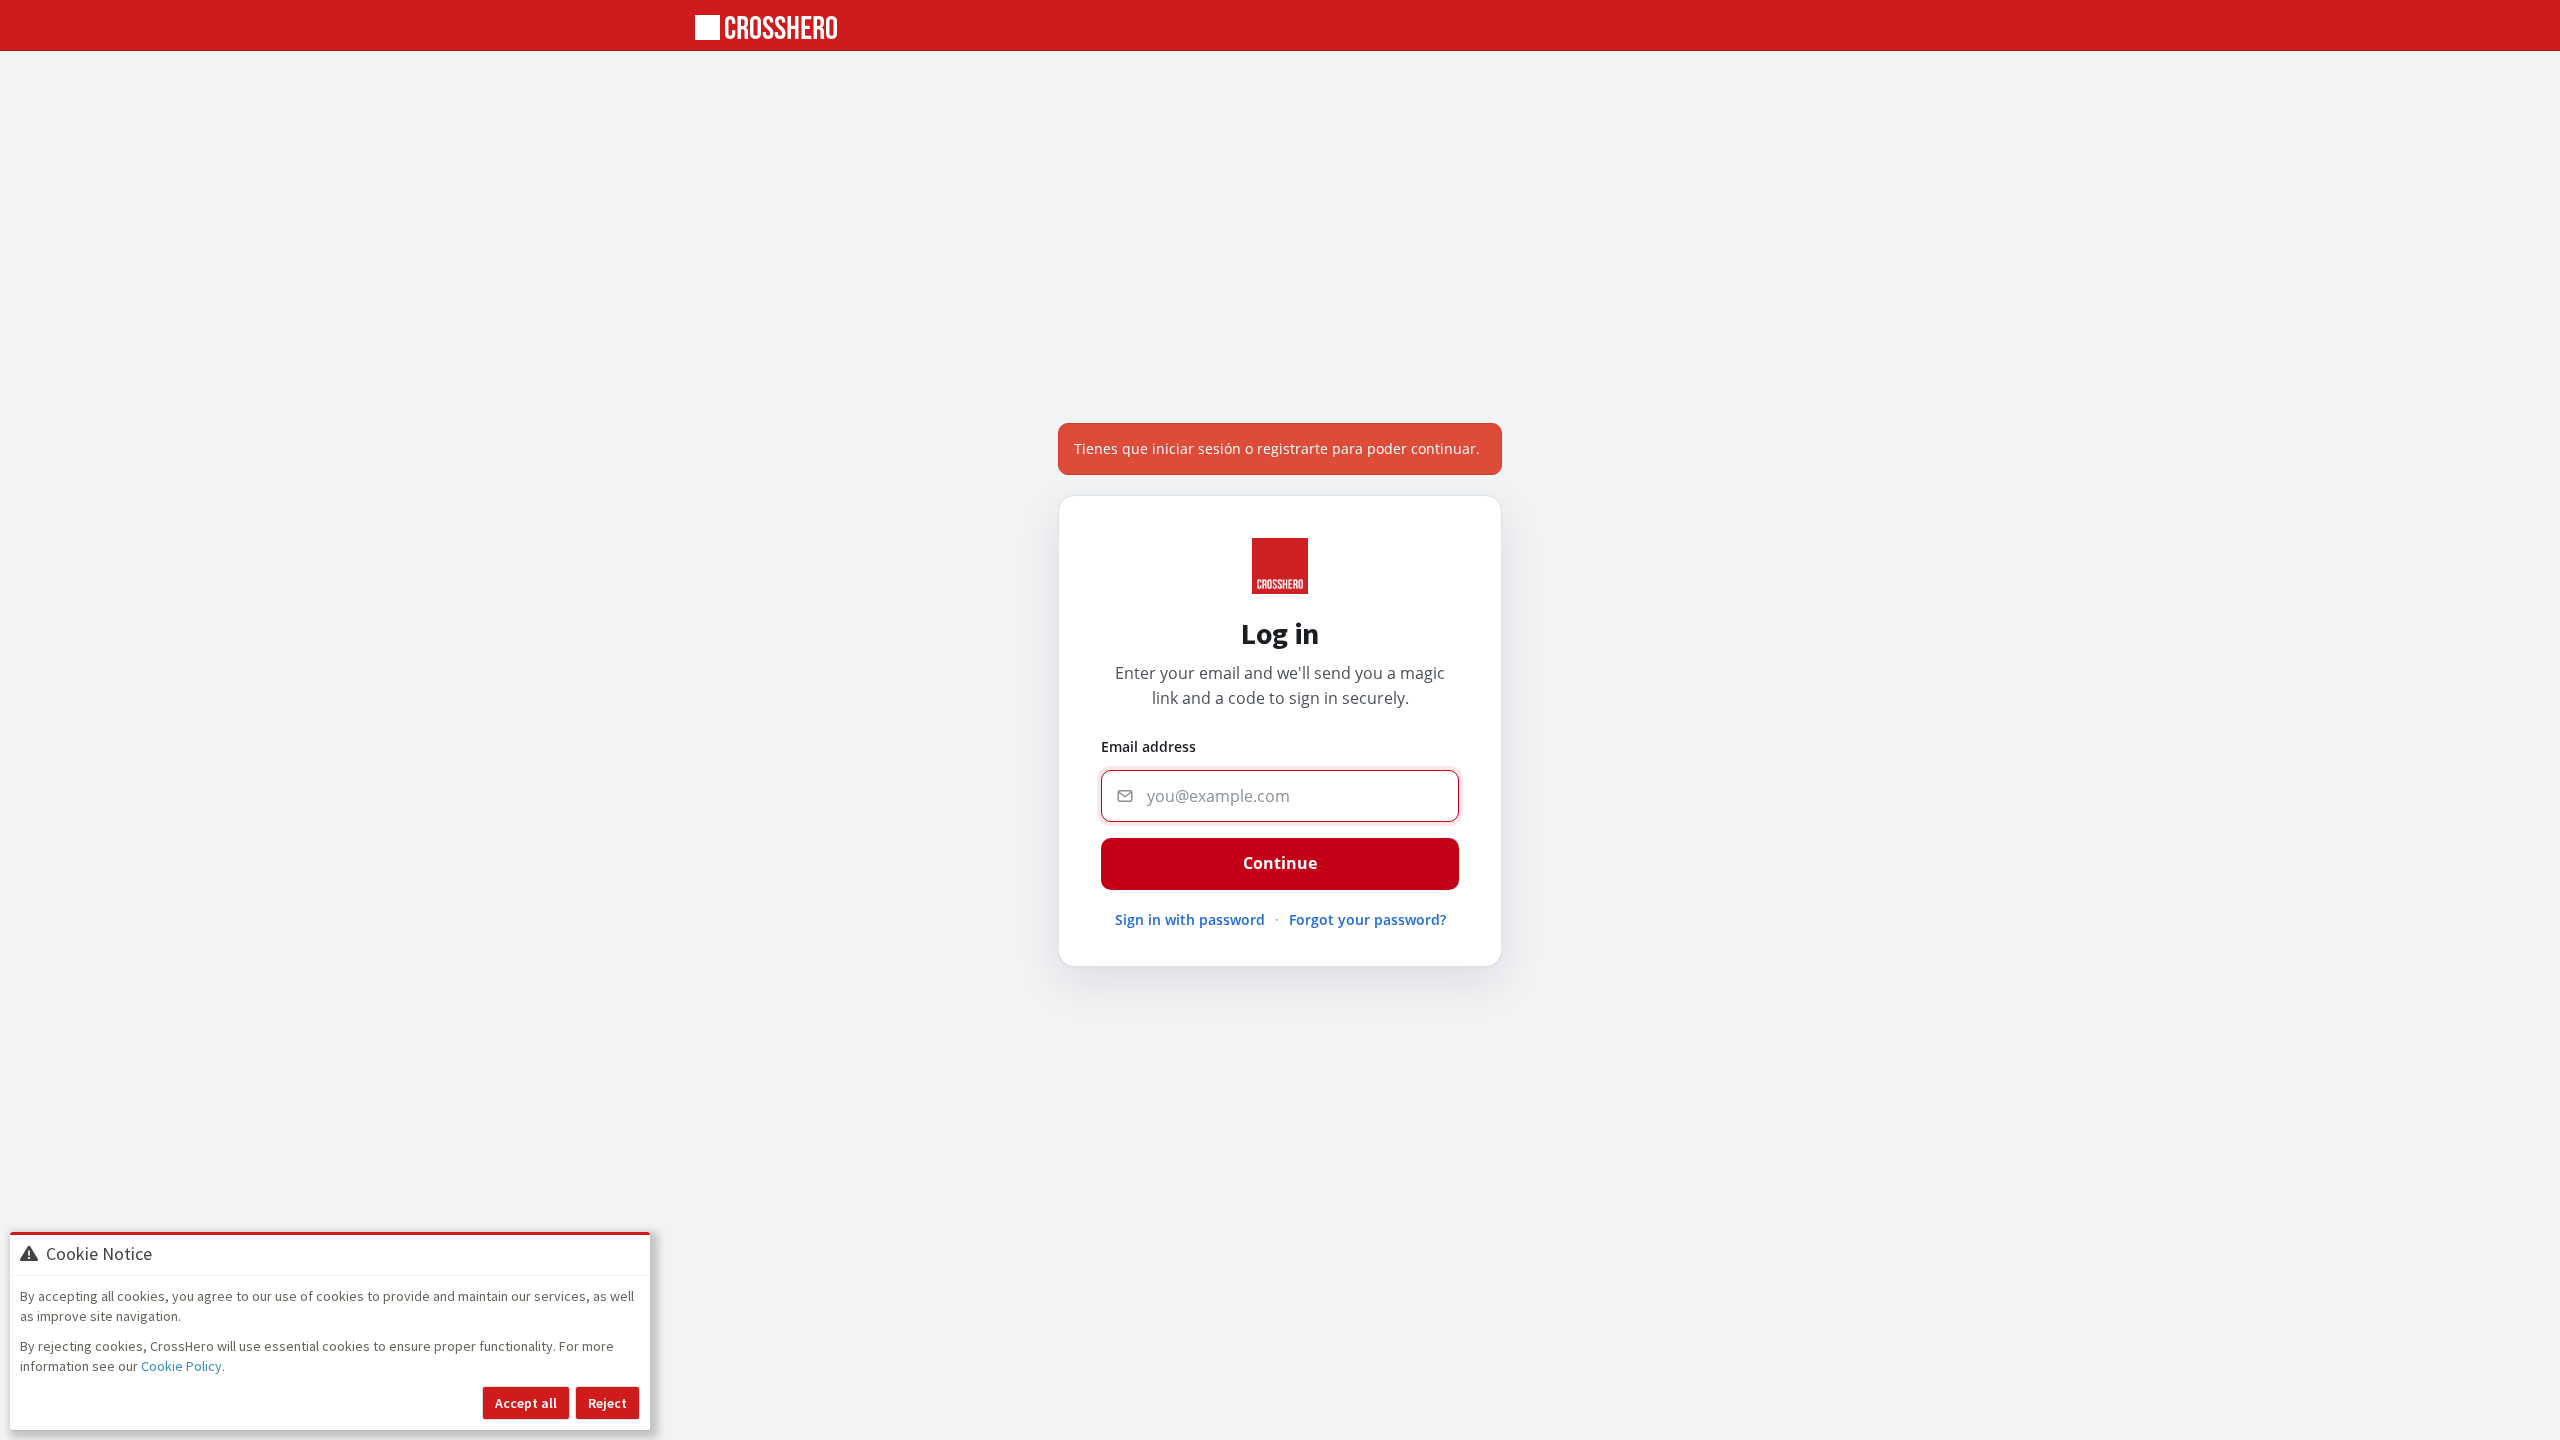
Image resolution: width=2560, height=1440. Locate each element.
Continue (1280, 863)
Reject (607, 1403)
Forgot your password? (1367, 919)
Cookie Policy (181, 1366)
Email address (1148, 746)
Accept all (526, 1403)
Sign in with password (1190, 919)
